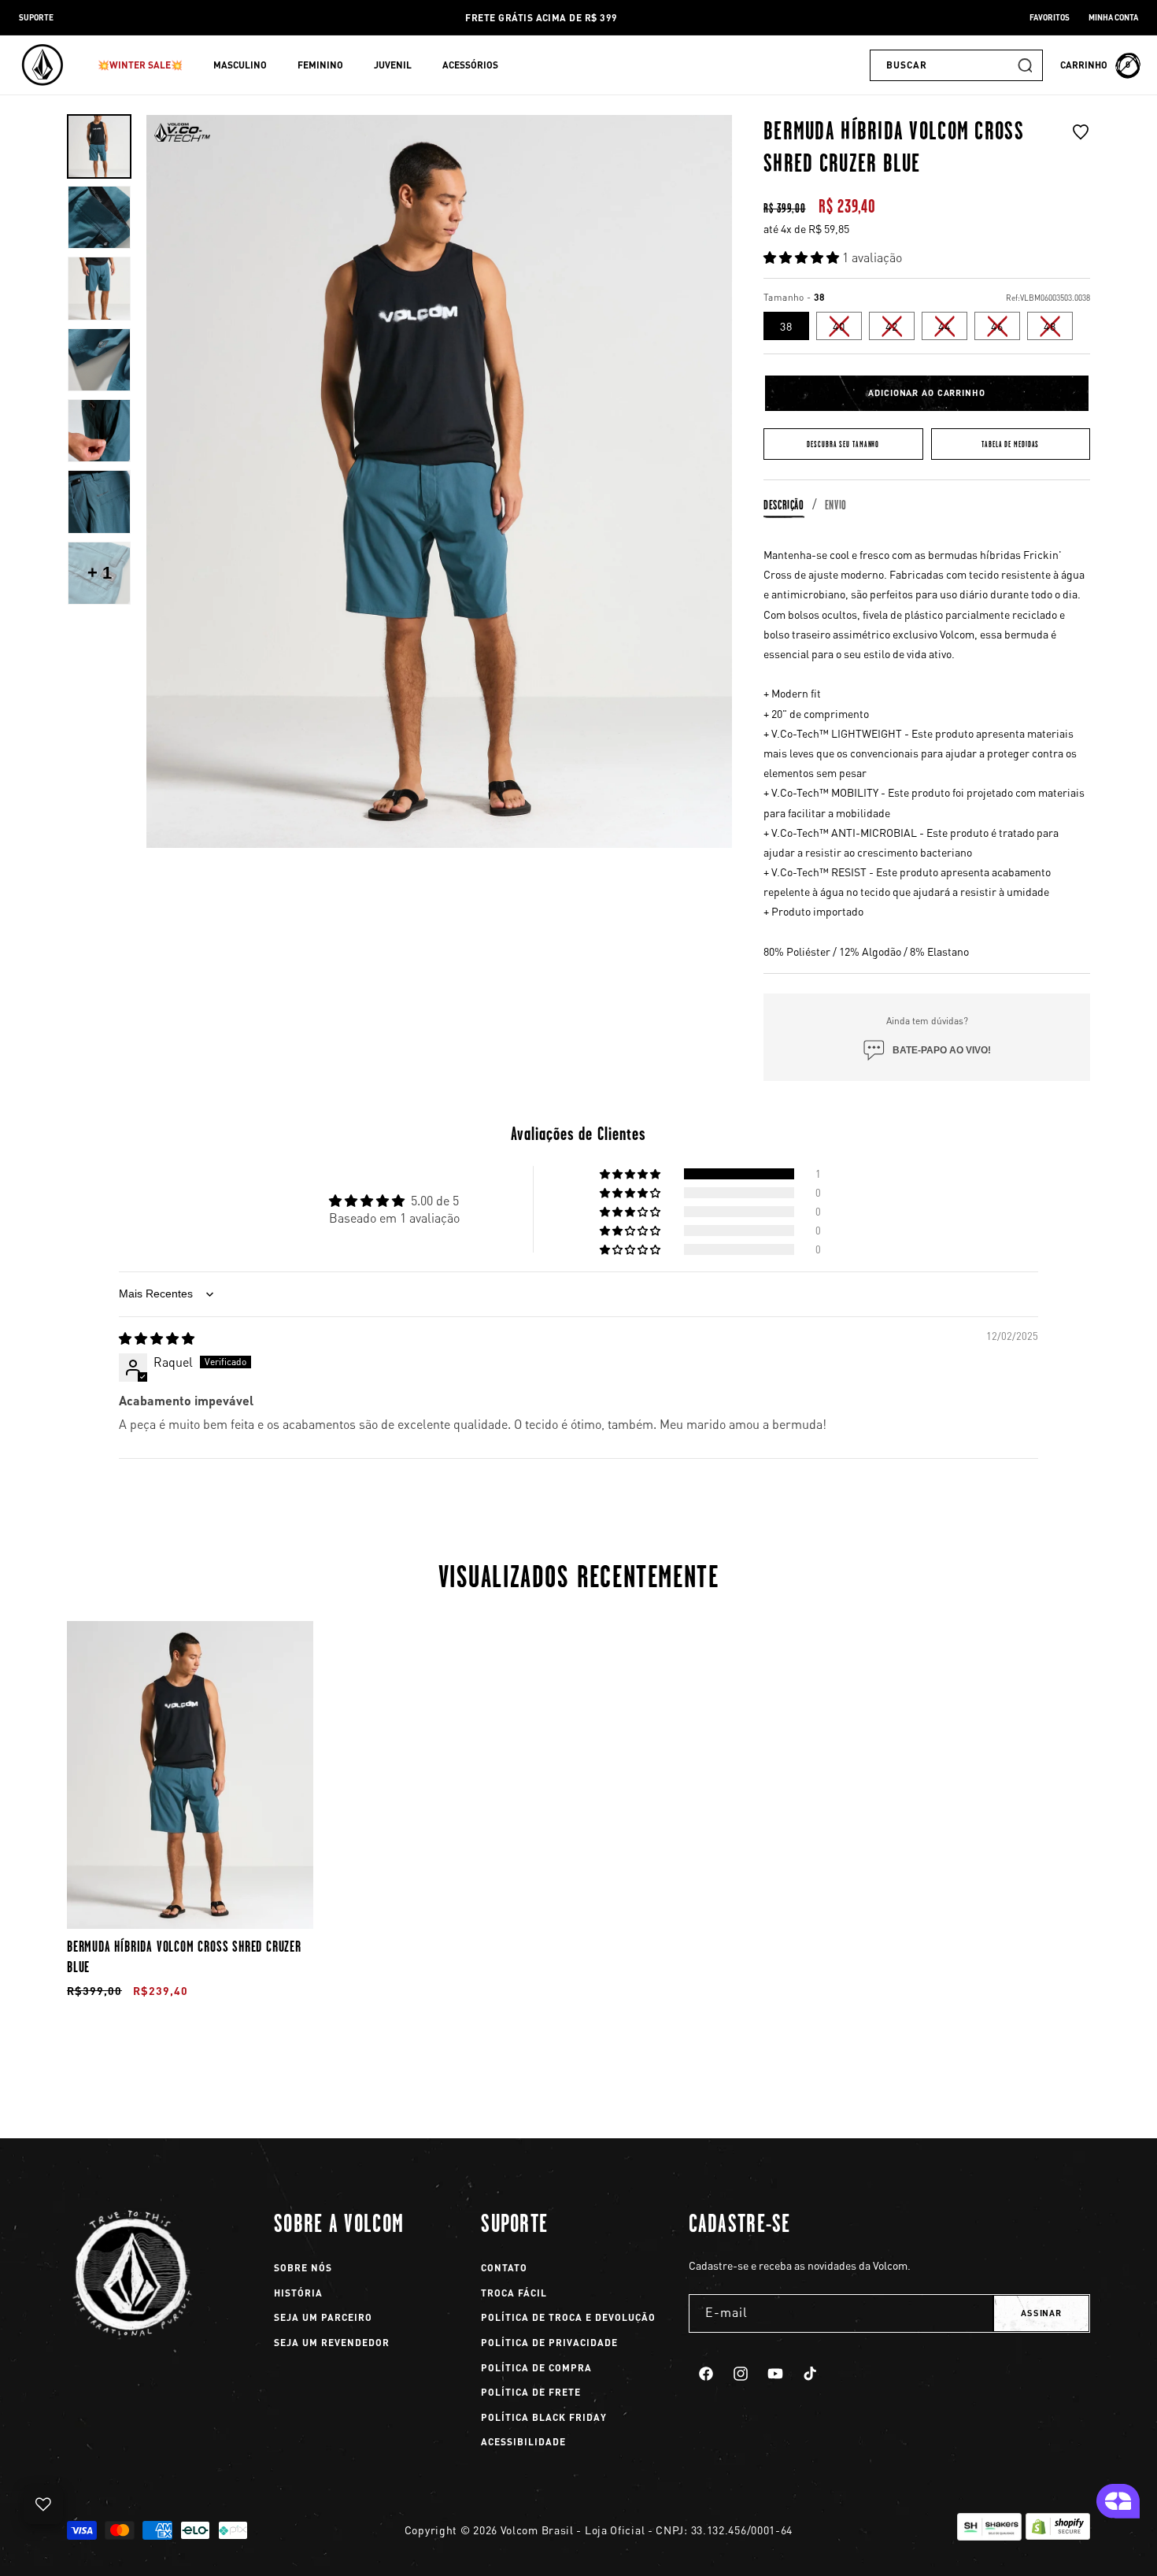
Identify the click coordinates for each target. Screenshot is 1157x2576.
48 (1058, 329)
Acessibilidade (523, 2442)
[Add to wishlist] (1081, 152)
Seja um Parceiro (323, 2317)
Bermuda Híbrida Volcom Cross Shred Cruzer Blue (184, 1956)
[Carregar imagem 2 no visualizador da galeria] (99, 217)
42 (900, 329)
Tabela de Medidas (1010, 444)
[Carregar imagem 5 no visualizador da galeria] (99, 431)
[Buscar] (1025, 65)
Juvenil (393, 65)
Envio (836, 505)
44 (953, 329)
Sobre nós (303, 2268)
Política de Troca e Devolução (568, 2317)
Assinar (1041, 2313)
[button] (146, 65)
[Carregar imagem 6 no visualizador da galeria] (99, 502)
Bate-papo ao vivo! (942, 1050)
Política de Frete (531, 2392)
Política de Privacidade (549, 2343)
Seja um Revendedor (332, 2343)
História (298, 2293)
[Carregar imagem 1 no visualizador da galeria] (99, 146)
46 (1005, 329)
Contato (504, 2268)
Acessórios (470, 65)
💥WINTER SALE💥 (140, 65)
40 (847, 329)
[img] (157, 1338)
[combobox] (956, 65)
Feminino (320, 65)
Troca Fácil (514, 2293)
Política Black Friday (544, 2417)
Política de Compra (536, 2368)
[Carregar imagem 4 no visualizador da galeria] (99, 360)
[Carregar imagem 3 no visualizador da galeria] (99, 288)
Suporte (36, 17)
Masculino (240, 65)
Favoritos (1050, 17)
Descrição (784, 505)
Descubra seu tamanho (843, 444)
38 (786, 326)
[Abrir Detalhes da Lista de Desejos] (43, 2504)
